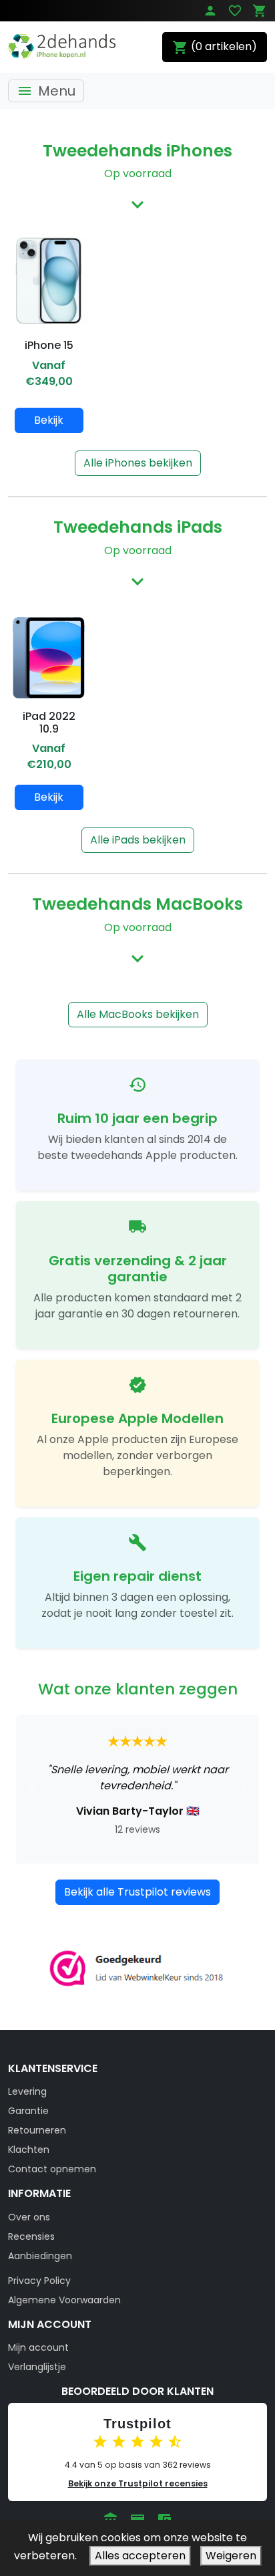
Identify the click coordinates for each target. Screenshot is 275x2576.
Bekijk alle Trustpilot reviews (137, 1892)
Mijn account (38, 2347)
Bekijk (49, 420)
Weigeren (231, 2556)
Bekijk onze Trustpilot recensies (138, 2483)
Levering (27, 2091)
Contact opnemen (52, 2169)
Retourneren (37, 2130)
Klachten (29, 2150)
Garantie (28, 2111)
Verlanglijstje (37, 2367)
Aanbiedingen (40, 2256)
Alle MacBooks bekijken (138, 1014)
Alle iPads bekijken (138, 840)
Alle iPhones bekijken (138, 463)
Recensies (31, 2236)
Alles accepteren (140, 2556)
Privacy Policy (39, 2281)
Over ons (29, 2217)
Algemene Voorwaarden (64, 2300)
